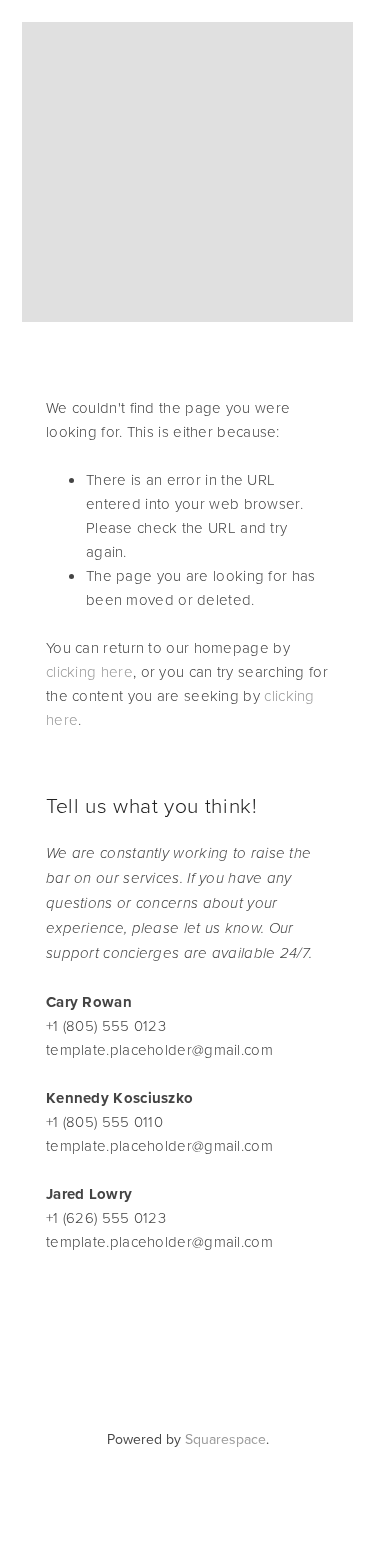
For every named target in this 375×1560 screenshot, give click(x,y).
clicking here (89, 671)
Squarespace (225, 1439)
